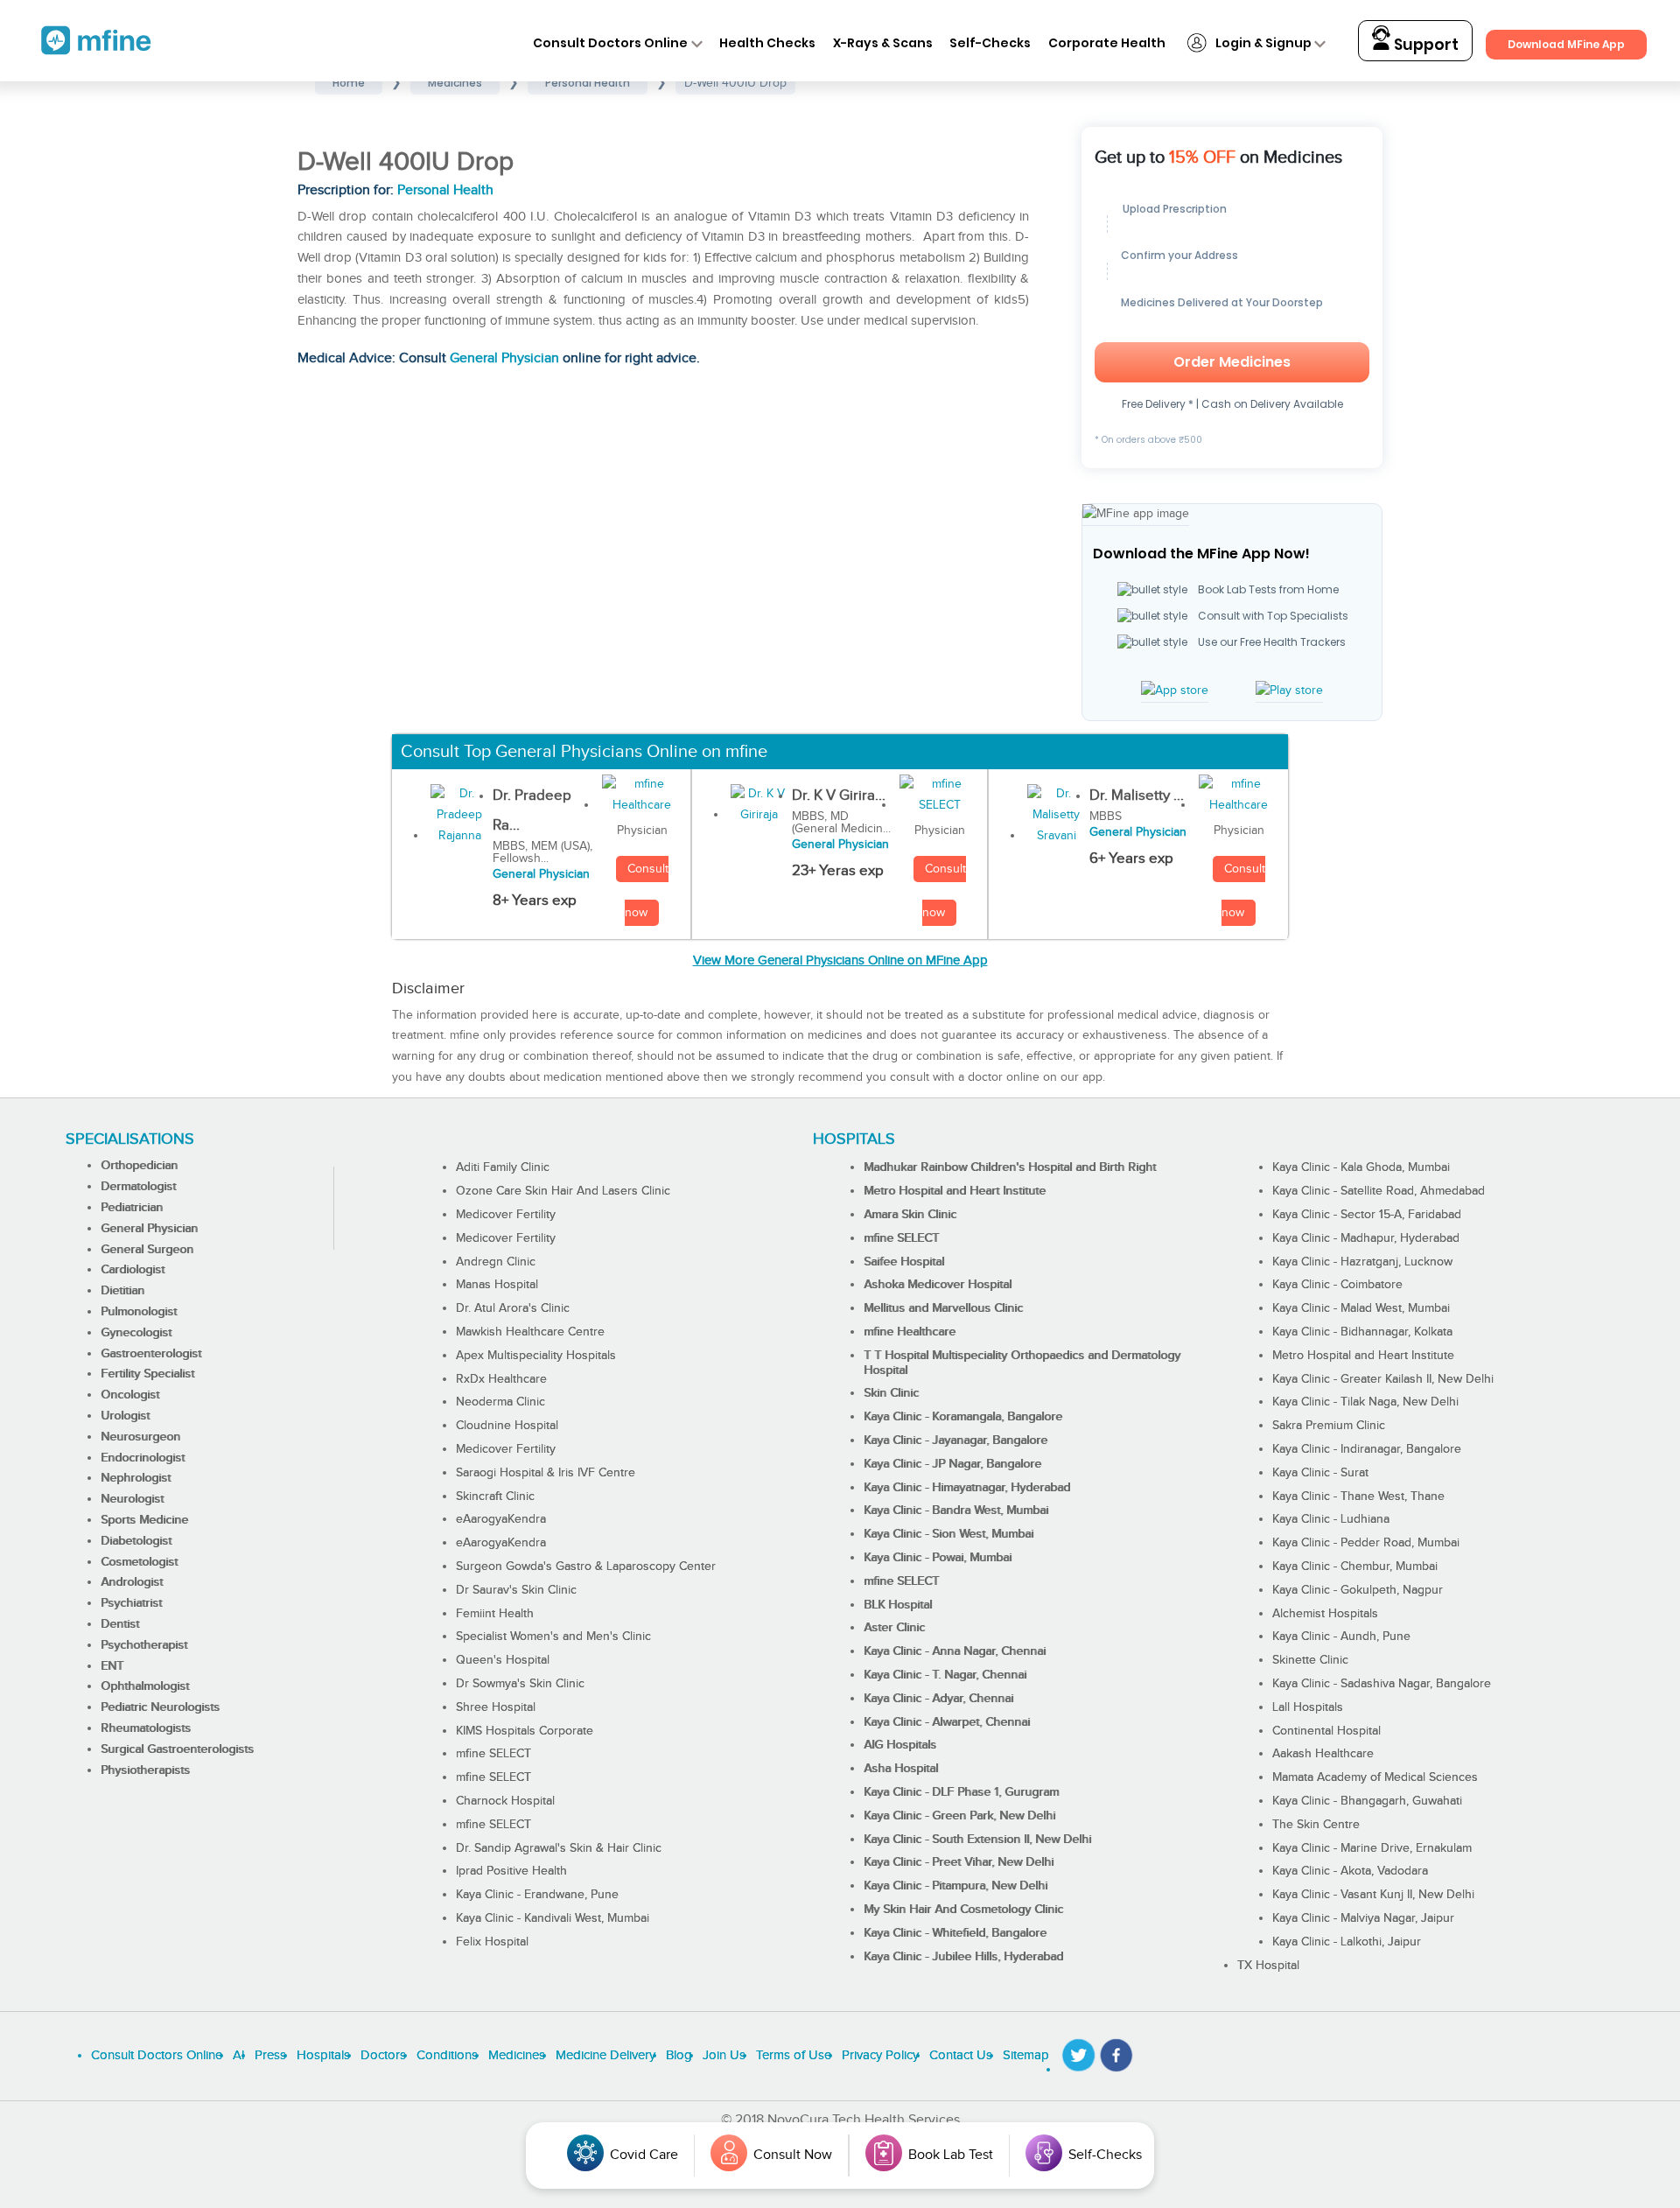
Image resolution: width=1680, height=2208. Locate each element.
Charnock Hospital (505, 1801)
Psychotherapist (144, 1645)
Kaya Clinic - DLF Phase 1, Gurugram (961, 1792)
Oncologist (130, 1395)
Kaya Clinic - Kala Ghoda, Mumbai (1361, 1167)
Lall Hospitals (1308, 1707)
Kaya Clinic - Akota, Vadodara (1350, 1871)
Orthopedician (139, 1166)
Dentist (120, 1624)
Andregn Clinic (496, 1262)
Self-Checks (990, 43)
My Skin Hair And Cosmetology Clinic (963, 1910)
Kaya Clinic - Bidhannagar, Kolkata (1362, 1332)
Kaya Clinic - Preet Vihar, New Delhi (959, 1862)
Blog (679, 2055)
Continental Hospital (1326, 1731)
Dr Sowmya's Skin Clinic (520, 1684)
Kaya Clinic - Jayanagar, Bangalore (955, 1440)
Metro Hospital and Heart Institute (955, 1191)
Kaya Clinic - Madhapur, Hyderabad (1366, 1238)
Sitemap (1026, 2055)
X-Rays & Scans (883, 43)
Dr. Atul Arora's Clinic (513, 1308)
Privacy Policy (880, 2055)
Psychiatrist (131, 1603)
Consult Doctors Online (610, 43)
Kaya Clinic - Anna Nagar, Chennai (955, 1651)
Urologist (125, 1416)
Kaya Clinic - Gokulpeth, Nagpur (1358, 1590)
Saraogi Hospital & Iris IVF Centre (546, 1473)
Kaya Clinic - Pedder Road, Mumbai (1366, 1543)
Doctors (383, 2055)
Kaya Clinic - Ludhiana (1331, 1519)
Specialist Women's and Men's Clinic (553, 1637)
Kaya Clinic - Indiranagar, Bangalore (1367, 1449)
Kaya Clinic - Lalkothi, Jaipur (1347, 1942)
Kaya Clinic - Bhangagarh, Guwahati (1367, 1801)
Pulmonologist (139, 1312)
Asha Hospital (901, 1769)
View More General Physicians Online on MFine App (840, 960)
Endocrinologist (143, 1458)
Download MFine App (1566, 44)
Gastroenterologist (151, 1354)
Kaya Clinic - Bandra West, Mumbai (956, 1511)
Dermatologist (138, 1187)
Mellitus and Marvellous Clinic (943, 1308)
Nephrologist (136, 1478)
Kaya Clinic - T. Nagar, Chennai (945, 1675)
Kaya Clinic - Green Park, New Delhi (959, 1816)
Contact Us (961, 2055)
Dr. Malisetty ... (1137, 796)
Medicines (517, 2055)
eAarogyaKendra (501, 1519)
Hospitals (323, 2055)
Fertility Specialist (147, 1374)
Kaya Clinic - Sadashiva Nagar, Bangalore (1382, 1684)
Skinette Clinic (1310, 1660)
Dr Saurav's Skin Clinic (516, 1590)
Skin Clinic (891, 1393)
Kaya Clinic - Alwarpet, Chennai (947, 1722)
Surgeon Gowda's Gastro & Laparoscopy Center (586, 1567)
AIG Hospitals (900, 1745)
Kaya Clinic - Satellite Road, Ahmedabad (1379, 1191)
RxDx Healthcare (501, 1379)
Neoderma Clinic (500, 1402)
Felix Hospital (492, 1942)
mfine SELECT (493, 1754)
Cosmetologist (139, 1562)
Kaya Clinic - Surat (1320, 1473)
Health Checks (767, 43)
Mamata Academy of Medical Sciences (1375, 1777)
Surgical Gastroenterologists (177, 1749)
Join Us (724, 2055)
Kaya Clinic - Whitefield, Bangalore (955, 1933)
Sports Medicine (144, 1520)
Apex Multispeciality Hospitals (536, 1356)
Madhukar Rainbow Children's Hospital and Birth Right (1010, 1167)
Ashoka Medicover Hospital (938, 1285)
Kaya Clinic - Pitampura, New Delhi (955, 1886)
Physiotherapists (145, 1770)
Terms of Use (794, 2055)
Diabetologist (136, 1541)
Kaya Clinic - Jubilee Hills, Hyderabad (963, 1957)
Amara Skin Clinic (910, 1215)
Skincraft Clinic (495, 1497)
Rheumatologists (146, 1728)
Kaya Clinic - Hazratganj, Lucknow (1362, 1262)
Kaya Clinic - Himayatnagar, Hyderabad (967, 1488)
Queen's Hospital (503, 1660)
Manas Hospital (497, 1285)
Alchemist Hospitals (1325, 1614)
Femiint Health (495, 1614)
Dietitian (122, 1291)
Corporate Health (1107, 43)
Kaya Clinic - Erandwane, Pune (537, 1895)
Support (1424, 45)
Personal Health (445, 190)
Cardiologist (133, 1270)
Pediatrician (132, 1208)
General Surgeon (147, 1250)
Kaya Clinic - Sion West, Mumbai (948, 1534)
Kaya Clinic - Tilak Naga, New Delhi (1365, 1402)
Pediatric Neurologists (160, 1707)
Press (270, 2055)
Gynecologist (136, 1333)
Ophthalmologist (145, 1686)
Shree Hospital (496, 1707)
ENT (112, 1666)
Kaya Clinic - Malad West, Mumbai (1361, 1308)
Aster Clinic (894, 1628)
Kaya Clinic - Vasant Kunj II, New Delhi (1373, 1895)
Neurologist (132, 1499)
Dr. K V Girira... (839, 796)
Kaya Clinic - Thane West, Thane (1358, 1497)
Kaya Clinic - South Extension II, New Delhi (977, 1840)
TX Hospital (1268, 1966)
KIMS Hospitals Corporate (525, 1731)
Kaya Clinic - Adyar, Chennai (938, 1699)
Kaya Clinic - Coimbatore (1337, 1285)
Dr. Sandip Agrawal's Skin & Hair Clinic (559, 1848)
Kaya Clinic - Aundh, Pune (1341, 1637)
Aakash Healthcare (1323, 1754)
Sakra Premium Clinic (1329, 1426)
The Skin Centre (1316, 1825)
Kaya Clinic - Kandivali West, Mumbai (553, 1918)
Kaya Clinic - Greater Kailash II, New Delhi (1383, 1379)
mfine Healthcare (910, 1332)
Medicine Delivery (605, 2055)
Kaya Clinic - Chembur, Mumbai (1355, 1567)
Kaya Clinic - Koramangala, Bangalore (963, 1417)
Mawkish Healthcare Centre (530, 1332)
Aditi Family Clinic (503, 1167)
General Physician (504, 358)
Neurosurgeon (140, 1437)
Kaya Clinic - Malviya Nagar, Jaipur (1363, 1918)
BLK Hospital (898, 1605)
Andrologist (132, 1582)
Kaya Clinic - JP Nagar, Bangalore (952, 1464)
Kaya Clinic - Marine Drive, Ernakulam (1372, 1848)
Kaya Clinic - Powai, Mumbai (938, 1558)
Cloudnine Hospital (507, 1426)
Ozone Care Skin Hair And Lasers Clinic (563, 1191)
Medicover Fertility (506, 1215)
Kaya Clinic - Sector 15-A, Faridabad (1367, 1215)
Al (238, 2055)
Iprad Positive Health (511, 1871)
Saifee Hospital (904, 1262)
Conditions (447, 2055)
